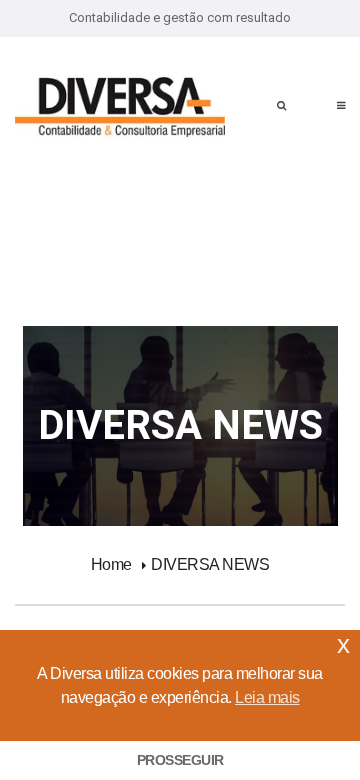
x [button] (343, 644)
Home (111, 564)
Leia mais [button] (267, 697)
